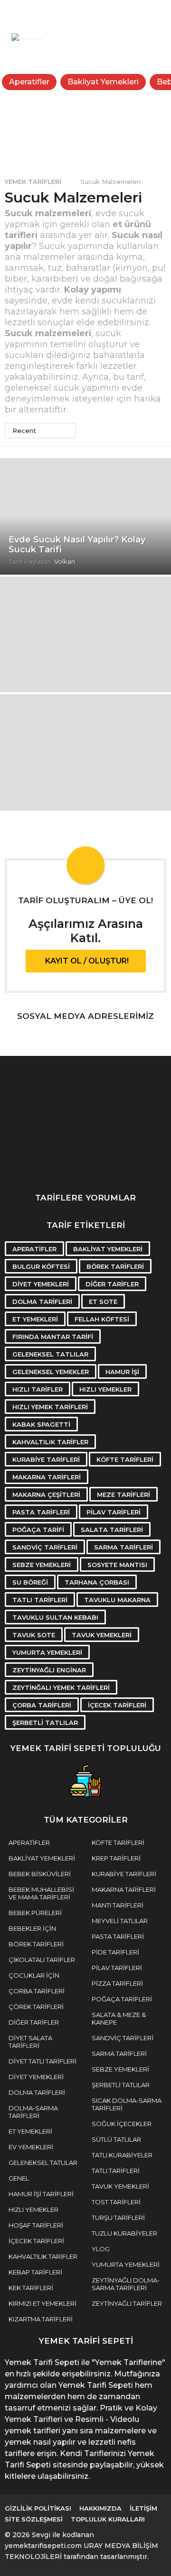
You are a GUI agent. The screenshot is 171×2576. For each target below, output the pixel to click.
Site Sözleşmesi (34, 2519)
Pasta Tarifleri (41, 1512)
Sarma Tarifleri (123, 1547)
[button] (11, 12)
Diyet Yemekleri (41, 1284)
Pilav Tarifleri (114, 1512)
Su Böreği (30, 1582)
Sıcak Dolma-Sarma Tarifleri (127, 2104)
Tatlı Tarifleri (40, 1600)
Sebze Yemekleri (42, 1565)
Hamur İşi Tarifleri (41, 2194)
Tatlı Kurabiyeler (122, 2155)
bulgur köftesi (41, 1266)
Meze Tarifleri (123, 1494)
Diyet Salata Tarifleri (30, 2042)
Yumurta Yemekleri (47, 1652)
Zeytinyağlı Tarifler (127, 2303)
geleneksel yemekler (51, 1372)
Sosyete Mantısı (117, 1565)
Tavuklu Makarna (117, 1600)
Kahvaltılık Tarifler (50, 1442)
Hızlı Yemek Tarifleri (50, 1407)
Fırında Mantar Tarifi (53, 1337)
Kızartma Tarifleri (41, 2319)
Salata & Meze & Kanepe (119, 2018)
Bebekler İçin (32, 1928)
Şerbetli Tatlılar (45, 1723)
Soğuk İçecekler (122, 2124)
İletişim (143, 2508)
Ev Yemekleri (31, 2147)
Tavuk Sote (34, 1635)
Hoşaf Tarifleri (36, 2225)
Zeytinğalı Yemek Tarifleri (61, 1687)
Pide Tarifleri (115, 1952)
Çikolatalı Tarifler (42, 1960)
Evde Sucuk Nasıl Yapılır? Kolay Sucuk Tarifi (77, 545)
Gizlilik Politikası (38, 2508)
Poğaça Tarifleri (122, 1999)
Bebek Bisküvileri (40, 1874)
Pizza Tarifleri (117, 1983)
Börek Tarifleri (115, 1266)
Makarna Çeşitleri (46, 1494)
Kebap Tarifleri (35, 2272)
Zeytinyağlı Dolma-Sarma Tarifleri (126, 2284)
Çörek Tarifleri (36, 2007)
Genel (19, 2178)
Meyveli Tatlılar (120, 1921)
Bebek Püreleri (35, 1913)
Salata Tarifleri (112, 1530)
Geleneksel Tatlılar (43, 2163)
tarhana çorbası (97, 1582)
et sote (103, 1302)
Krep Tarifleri (116, 1858)
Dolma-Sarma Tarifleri (33, 2112)
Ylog (101, 2249)
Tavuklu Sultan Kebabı (55, 1617)
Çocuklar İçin (34, 1975)
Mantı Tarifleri (118, 1905)
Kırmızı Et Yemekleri (43, 2303)
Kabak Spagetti (41, 1424)
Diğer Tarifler (112, 1284)
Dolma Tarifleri (42, 1302)
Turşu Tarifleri (118, 2218)
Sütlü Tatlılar (116, 2139)
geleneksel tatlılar (50, 1354)
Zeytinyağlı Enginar (49, 1670)
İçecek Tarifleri (117, 1705)
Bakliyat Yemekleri (103, 82)
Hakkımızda (100, 2508)
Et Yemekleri (35, 1319)
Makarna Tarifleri (47, 1477)
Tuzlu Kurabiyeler (124, 2233)
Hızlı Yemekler (105, 1389)
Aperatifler (29, 82)
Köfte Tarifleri (125, 1459)
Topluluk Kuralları (108, 2519)
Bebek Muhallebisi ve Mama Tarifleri (41, 1893)
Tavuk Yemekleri (102, 1635)
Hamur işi (122, 1372)
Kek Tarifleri (31, 2288)
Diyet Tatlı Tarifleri (43, 2061)
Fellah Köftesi (102, 1319)
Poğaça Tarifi (38, 1530)
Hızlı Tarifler (38, 1389)
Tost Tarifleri (116, 2202)
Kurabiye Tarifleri (46, 1459)
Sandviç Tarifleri (45, 1547)
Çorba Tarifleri (42, 1705)
